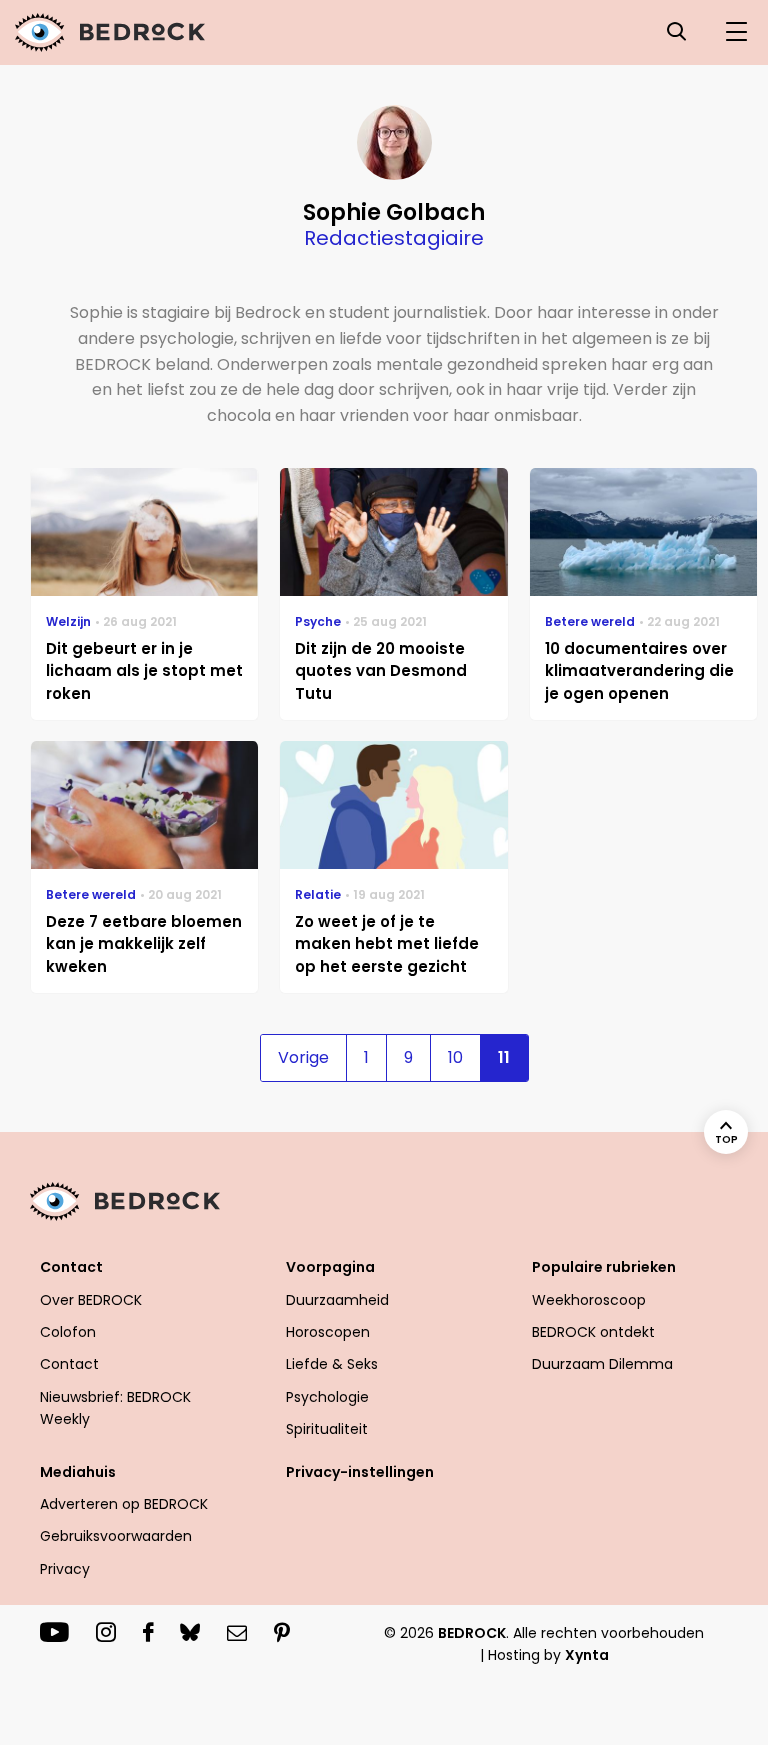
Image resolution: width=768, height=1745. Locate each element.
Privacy (65, 1569)
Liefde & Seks (332, 1364)
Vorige (303, 1057)
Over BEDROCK (91, 1300)
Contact (69, 1364)
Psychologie (327, 1397)
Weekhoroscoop (589, 1300)
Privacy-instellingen (360, 1472)
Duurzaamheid (337, 1300)
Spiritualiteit (327, 1429)
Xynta (587, 1655)
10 (455, 1057)
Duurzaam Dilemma (602, 1364)
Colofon (68, 1332)
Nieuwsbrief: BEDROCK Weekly (115, 1408)
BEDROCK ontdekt (593, 1332)
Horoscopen (328, 1332)
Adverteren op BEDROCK (124, 1504)
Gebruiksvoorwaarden (116, 1536)
